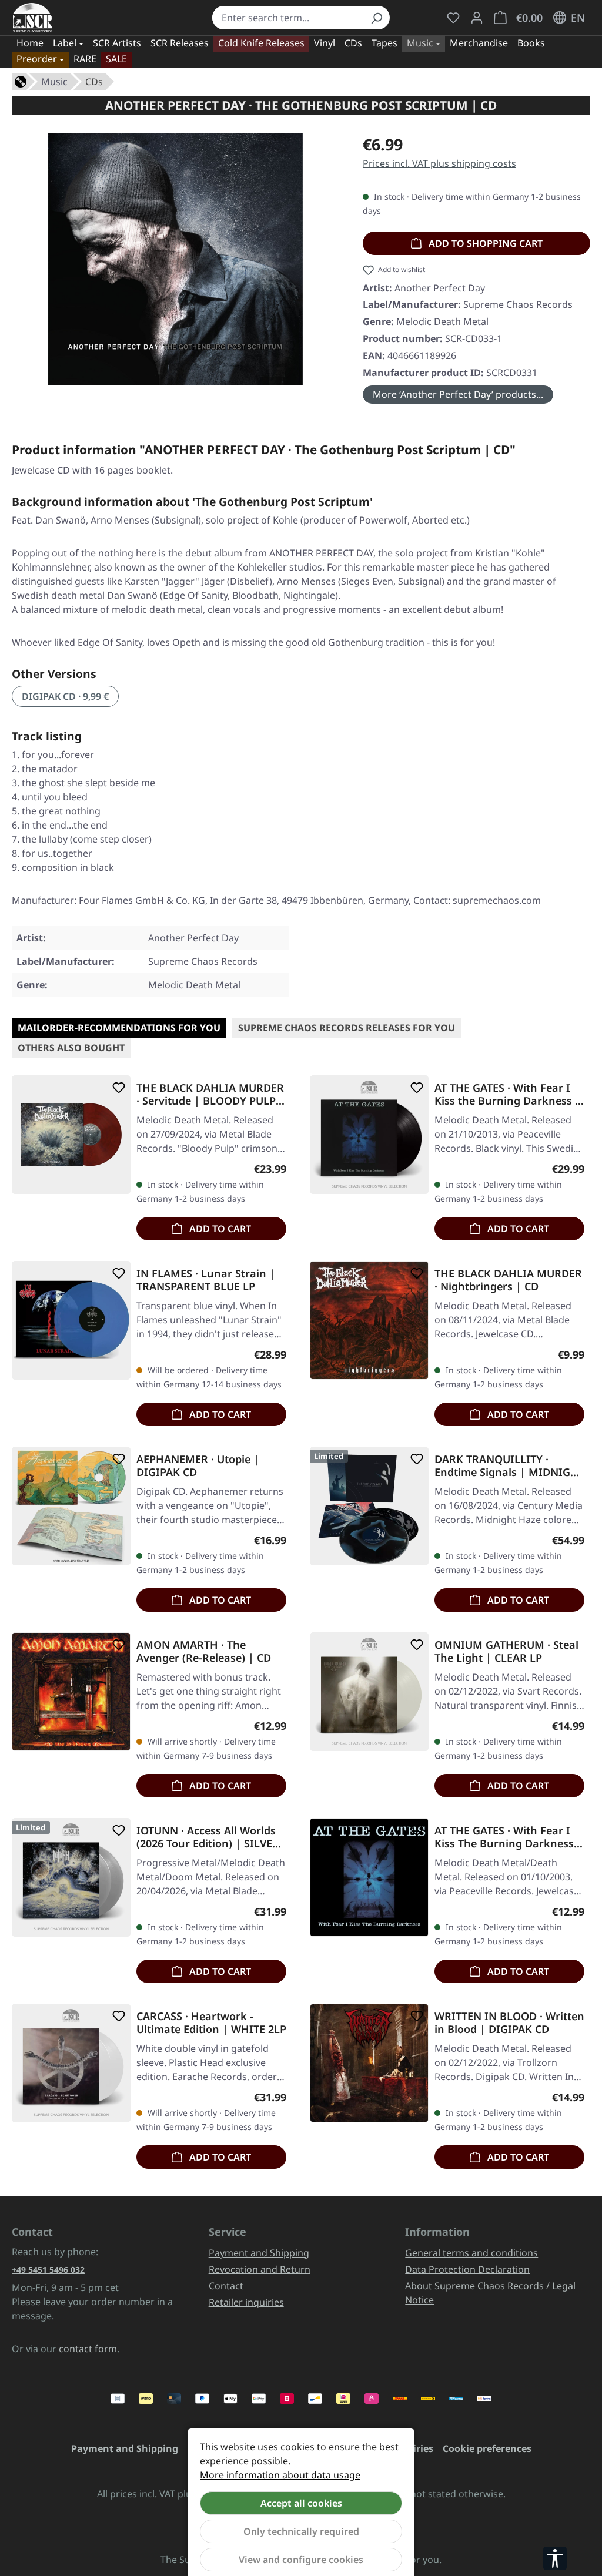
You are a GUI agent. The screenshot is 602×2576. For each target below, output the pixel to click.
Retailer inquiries (246, 2302)
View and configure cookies (301, 2560)
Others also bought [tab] (71, 1048)
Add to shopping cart (484, 243)
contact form (88, 2349)
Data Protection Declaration (467, 2269)
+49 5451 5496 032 (48, 2270)
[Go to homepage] (33, 18)
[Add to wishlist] (116, 1088)
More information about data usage (280, 2475)
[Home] (21, 80)
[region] (175, 259)
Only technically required (301, 2531)
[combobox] (287, 18)
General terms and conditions (471, 2253)
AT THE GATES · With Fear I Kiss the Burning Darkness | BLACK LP (508, 1094)
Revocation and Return (260, 2269)
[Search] (376, 18)
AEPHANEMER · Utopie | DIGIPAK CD (198, 1465)
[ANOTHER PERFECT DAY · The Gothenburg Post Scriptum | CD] (176, 259)
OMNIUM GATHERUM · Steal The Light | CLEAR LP (506, 1651)
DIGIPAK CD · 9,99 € (65, 696)
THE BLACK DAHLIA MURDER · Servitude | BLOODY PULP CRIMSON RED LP (210, 1094)
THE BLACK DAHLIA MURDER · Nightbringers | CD (508, 1280)
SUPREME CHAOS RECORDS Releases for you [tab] (347, 1028)
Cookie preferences (487, 2448)
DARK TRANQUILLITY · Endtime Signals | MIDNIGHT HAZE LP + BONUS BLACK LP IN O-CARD (509, 1465)
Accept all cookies (301, 2503)
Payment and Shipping (259, 2253)
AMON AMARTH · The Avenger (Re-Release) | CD (204, 1651)
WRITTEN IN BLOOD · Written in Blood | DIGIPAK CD (509, 2022)
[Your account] (477, 18)
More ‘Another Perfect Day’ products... (458, 394)
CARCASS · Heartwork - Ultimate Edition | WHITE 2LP (211, 2022)
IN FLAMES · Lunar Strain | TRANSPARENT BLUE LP (206, 1280)
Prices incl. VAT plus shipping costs (439, 163)
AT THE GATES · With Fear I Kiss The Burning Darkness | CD (509, 1837)
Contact (226, 2286)
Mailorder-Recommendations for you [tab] (119, 1028)
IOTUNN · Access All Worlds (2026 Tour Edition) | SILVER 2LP (208, 1837)
